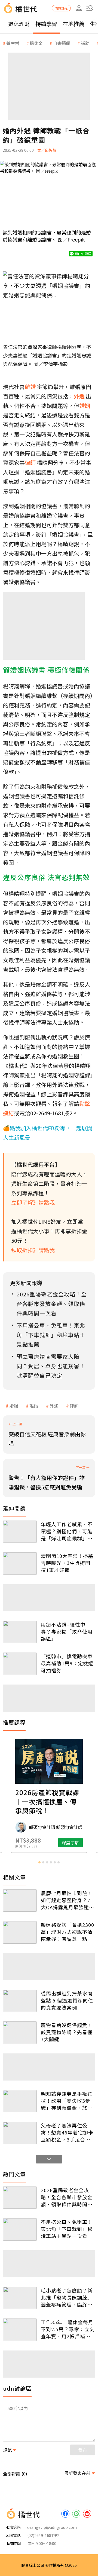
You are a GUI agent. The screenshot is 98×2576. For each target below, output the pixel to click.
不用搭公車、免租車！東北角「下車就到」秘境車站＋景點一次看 (67, 2229)
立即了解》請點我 (33, 1202)
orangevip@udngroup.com (52, 2527)
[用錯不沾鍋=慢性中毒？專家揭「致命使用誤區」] (20, 1632)
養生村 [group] (13, 43)
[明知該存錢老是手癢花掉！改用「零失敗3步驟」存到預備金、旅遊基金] (20, 2101)
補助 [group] (85, 43)
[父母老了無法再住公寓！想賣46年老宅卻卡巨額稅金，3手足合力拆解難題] (20, 2133)
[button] (90, 8)
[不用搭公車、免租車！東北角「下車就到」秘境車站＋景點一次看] (20, 2229)
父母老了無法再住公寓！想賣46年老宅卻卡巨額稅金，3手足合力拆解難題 (67, 2132)
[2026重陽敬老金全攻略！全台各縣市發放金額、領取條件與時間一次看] (20, 2198)
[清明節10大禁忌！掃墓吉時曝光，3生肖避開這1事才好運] (20, 1564)
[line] (76, 2514)
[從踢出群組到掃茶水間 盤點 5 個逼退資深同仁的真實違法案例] (20, 2001)
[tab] (39, 1862)
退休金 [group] (36, 43)
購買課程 (61, 8)
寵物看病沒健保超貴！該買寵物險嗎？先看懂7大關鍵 (67, 2032)
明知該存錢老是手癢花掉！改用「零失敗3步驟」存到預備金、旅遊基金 (67, 2101)
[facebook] (65, 2514)
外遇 (54, 1406)
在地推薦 (73, 24)
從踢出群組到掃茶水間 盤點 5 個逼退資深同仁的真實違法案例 (67, 2000)
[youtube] (87, 2514)
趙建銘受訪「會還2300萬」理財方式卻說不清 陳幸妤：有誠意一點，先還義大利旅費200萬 (68, 1932)
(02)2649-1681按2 (43, 2535)
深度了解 (71, 1843)
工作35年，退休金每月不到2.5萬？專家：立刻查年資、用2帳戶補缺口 (68, 2329)
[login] (79, 8)
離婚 (34, 1406)
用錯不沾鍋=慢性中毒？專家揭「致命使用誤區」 (67, 1631)
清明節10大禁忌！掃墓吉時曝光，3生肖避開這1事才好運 (67, 1563)
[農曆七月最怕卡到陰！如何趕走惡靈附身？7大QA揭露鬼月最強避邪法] (20, 1901)
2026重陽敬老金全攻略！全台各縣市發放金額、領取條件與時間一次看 (67, 2197)
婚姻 (14, 1406)
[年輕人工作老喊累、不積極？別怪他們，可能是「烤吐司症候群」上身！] (20, 1532)
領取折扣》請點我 (33, 1250)
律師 (74, 1406)
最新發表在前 (77, 2473)
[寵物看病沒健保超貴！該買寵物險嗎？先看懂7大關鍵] (20, 2033)
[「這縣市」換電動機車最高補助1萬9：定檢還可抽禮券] (20, 1664)
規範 (7, 2450)
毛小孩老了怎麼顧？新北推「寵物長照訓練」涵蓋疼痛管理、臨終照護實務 (67, 2297)
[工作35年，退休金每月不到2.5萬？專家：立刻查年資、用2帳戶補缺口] (20, 2330)
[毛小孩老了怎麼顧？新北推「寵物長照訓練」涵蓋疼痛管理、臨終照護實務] (20, 2298)
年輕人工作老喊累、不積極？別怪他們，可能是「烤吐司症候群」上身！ (67, 1531)
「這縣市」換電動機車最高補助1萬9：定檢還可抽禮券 (67, 1663)
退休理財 (19, 24)
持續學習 (46, 24)
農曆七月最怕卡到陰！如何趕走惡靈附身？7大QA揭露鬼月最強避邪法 (68, 1900)
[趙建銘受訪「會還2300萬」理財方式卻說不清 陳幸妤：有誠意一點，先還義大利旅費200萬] (20, 1932)
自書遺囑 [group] (62, 43)
